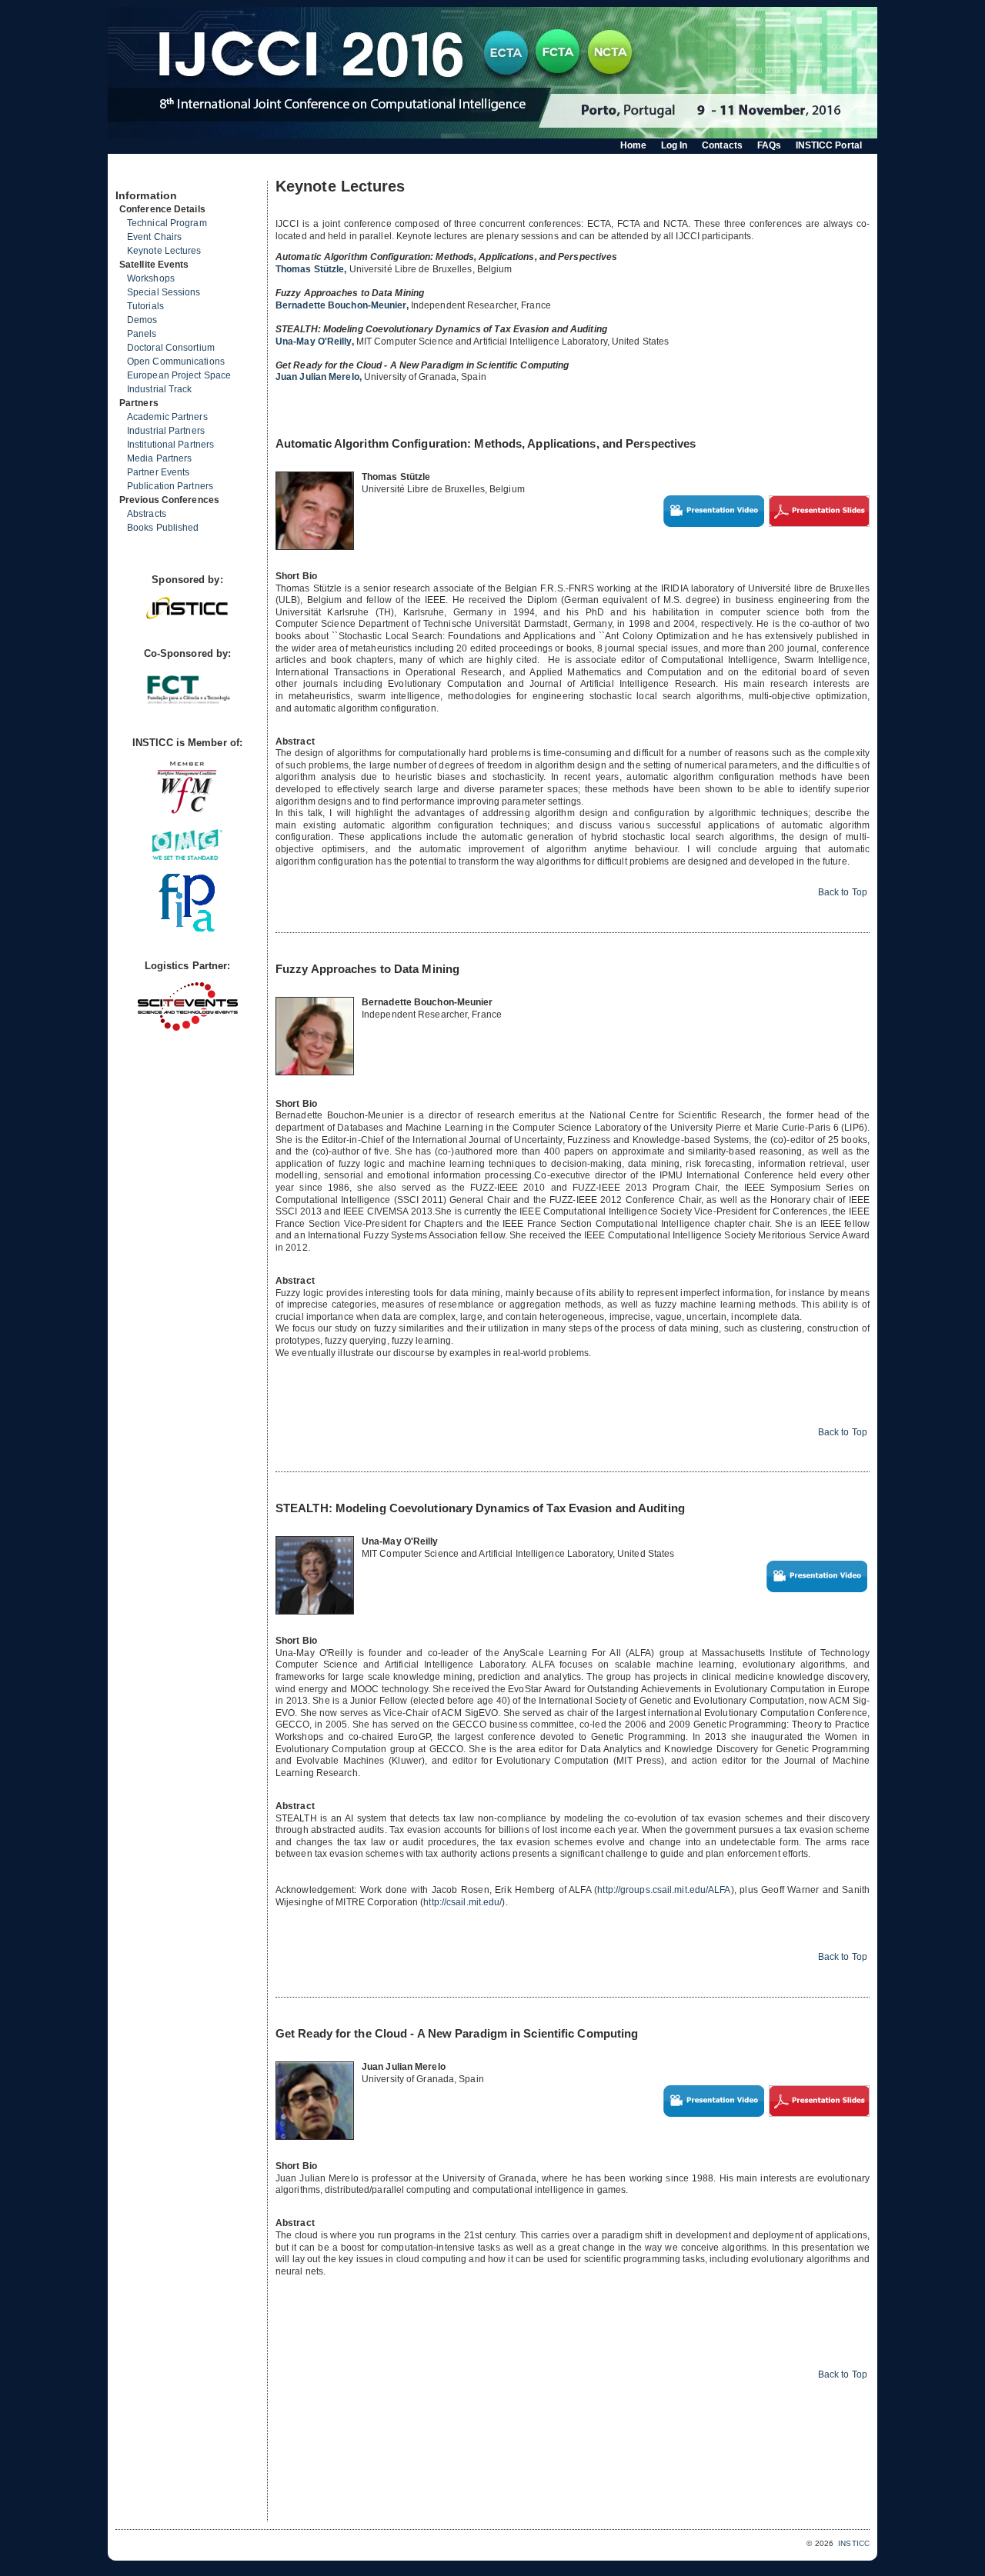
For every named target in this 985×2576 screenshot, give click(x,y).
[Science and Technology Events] (188, 1027)
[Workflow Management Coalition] (187, 812)
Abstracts (147, 514)
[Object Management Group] (187, 856)
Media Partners (159, 458)
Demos (142, 320)
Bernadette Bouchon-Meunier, (343, 305)
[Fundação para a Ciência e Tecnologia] (188, 705)
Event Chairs (154, 237)
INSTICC (854, 2543)
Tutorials (145, 306)
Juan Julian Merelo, (320, 377)
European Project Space (179, 375)
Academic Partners (167, 417)
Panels (142, 334)
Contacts (722, 145)
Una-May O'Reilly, (316, 342)
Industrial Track (160, 389)
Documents (132, 175)
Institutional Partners (170, 445)
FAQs (769, 145)
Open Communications (176, 362)
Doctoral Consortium (171, 348)
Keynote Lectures (164, 251)
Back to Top (843, 892)
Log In (674, 145)
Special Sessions (164, 292)
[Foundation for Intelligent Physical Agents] (187, 928)
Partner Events (158, 472)
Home (633, 145)
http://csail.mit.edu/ (462, 1902)
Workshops (151, 278)
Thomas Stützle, (312, 269)
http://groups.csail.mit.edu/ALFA (664, 1890)
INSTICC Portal (829, 145)
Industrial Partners (166, 431)
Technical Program (167, 223)
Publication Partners (170, 486)
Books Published (163, 528)
